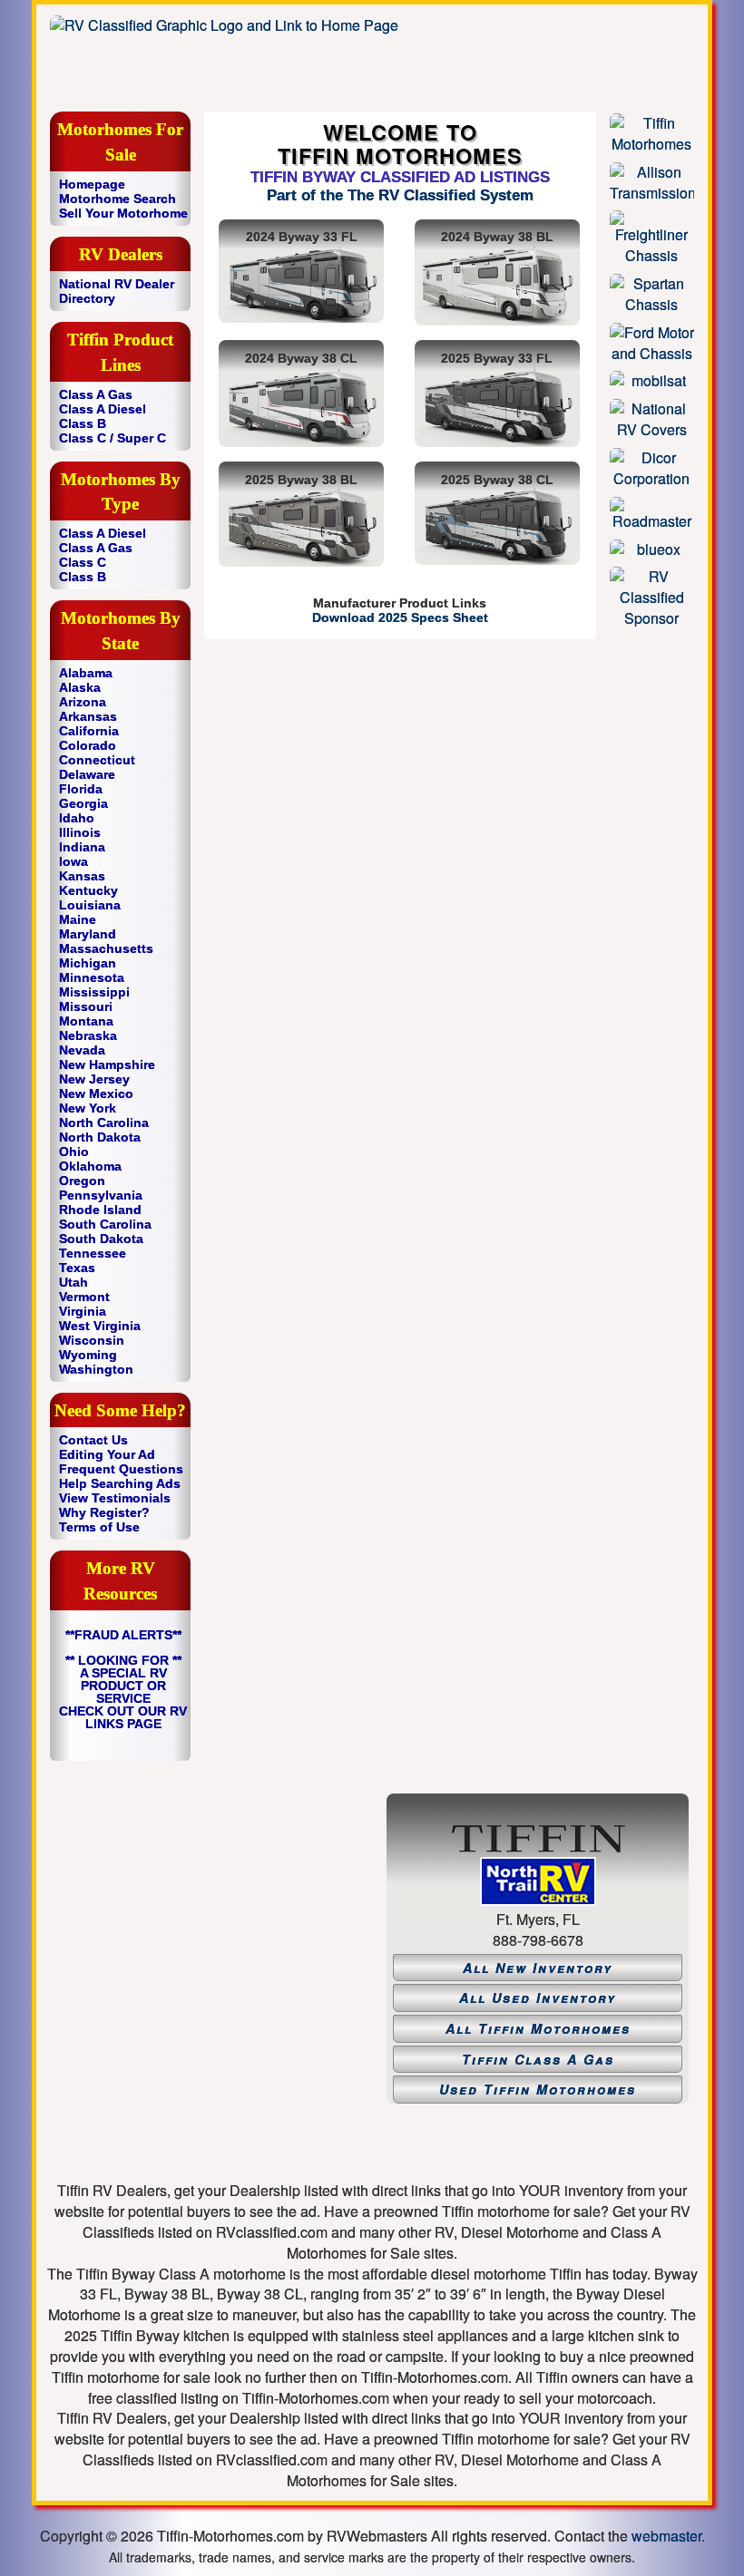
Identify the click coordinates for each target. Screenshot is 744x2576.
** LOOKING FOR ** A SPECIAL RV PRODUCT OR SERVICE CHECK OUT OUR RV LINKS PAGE (123, 1692)
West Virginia (100, 1326)
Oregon (82, 1181)
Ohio (74, 1152)
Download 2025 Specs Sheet (400, 617)
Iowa (73, 861)
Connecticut (97, 760)
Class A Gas (96, 394)
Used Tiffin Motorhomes (538, 2089)
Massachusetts (106, 948)
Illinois (80, 832)
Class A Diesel (103, 409)
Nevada (82, 1050)
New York (88, 1108)
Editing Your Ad (107, 1454)
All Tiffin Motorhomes (538, 2028)
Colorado (88, 745)
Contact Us (93, 1440)
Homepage (92, 184)
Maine (78, 919)
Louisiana (90, 905)
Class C (83, 562)
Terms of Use (99, 1527)
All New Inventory (538, 1968)
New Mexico (96, 1094)
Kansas (82, 876)
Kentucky (88, 890)
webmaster (666, 2536)
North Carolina (104, 1123)
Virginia (83, 1311)
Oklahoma (90, 1166)
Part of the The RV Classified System (400, 195)
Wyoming (88, 1355)
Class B (83, 423)
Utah (73, 1282)
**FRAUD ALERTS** (123, 1635)
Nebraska (88, 1035)
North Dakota (100, 1137)
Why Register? (104, 1512)
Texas (77, 1268)
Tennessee (93, 1253)
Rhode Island (100, 1210)
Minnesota (92, 977)
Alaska (80, 687)
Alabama (86, 673)
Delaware (87, 774)
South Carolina (105, 1224)
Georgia (83, 803)
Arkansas (88, 716)
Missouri (86, 1006)
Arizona (83, 702)
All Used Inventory (538, 1998)
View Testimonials (115, 1498)
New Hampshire (107, 1064)
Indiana (82, 847)
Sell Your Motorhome (123, 213)
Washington (96, 1369)
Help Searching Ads (120, 1483)
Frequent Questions (121, 1469)
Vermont (84, 1297)
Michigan (88, 963)
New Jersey (94, 1079)
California (89, 731)
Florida (81, 789)
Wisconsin (92, 1340)
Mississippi (94, 992)
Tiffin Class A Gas (538, 2059)
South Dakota (101, 1239)
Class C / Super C (113, 438)
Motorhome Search (117, 199)
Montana (86, 1021)
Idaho (77, 818)
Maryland (88, 934)
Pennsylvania (101, 1195)
